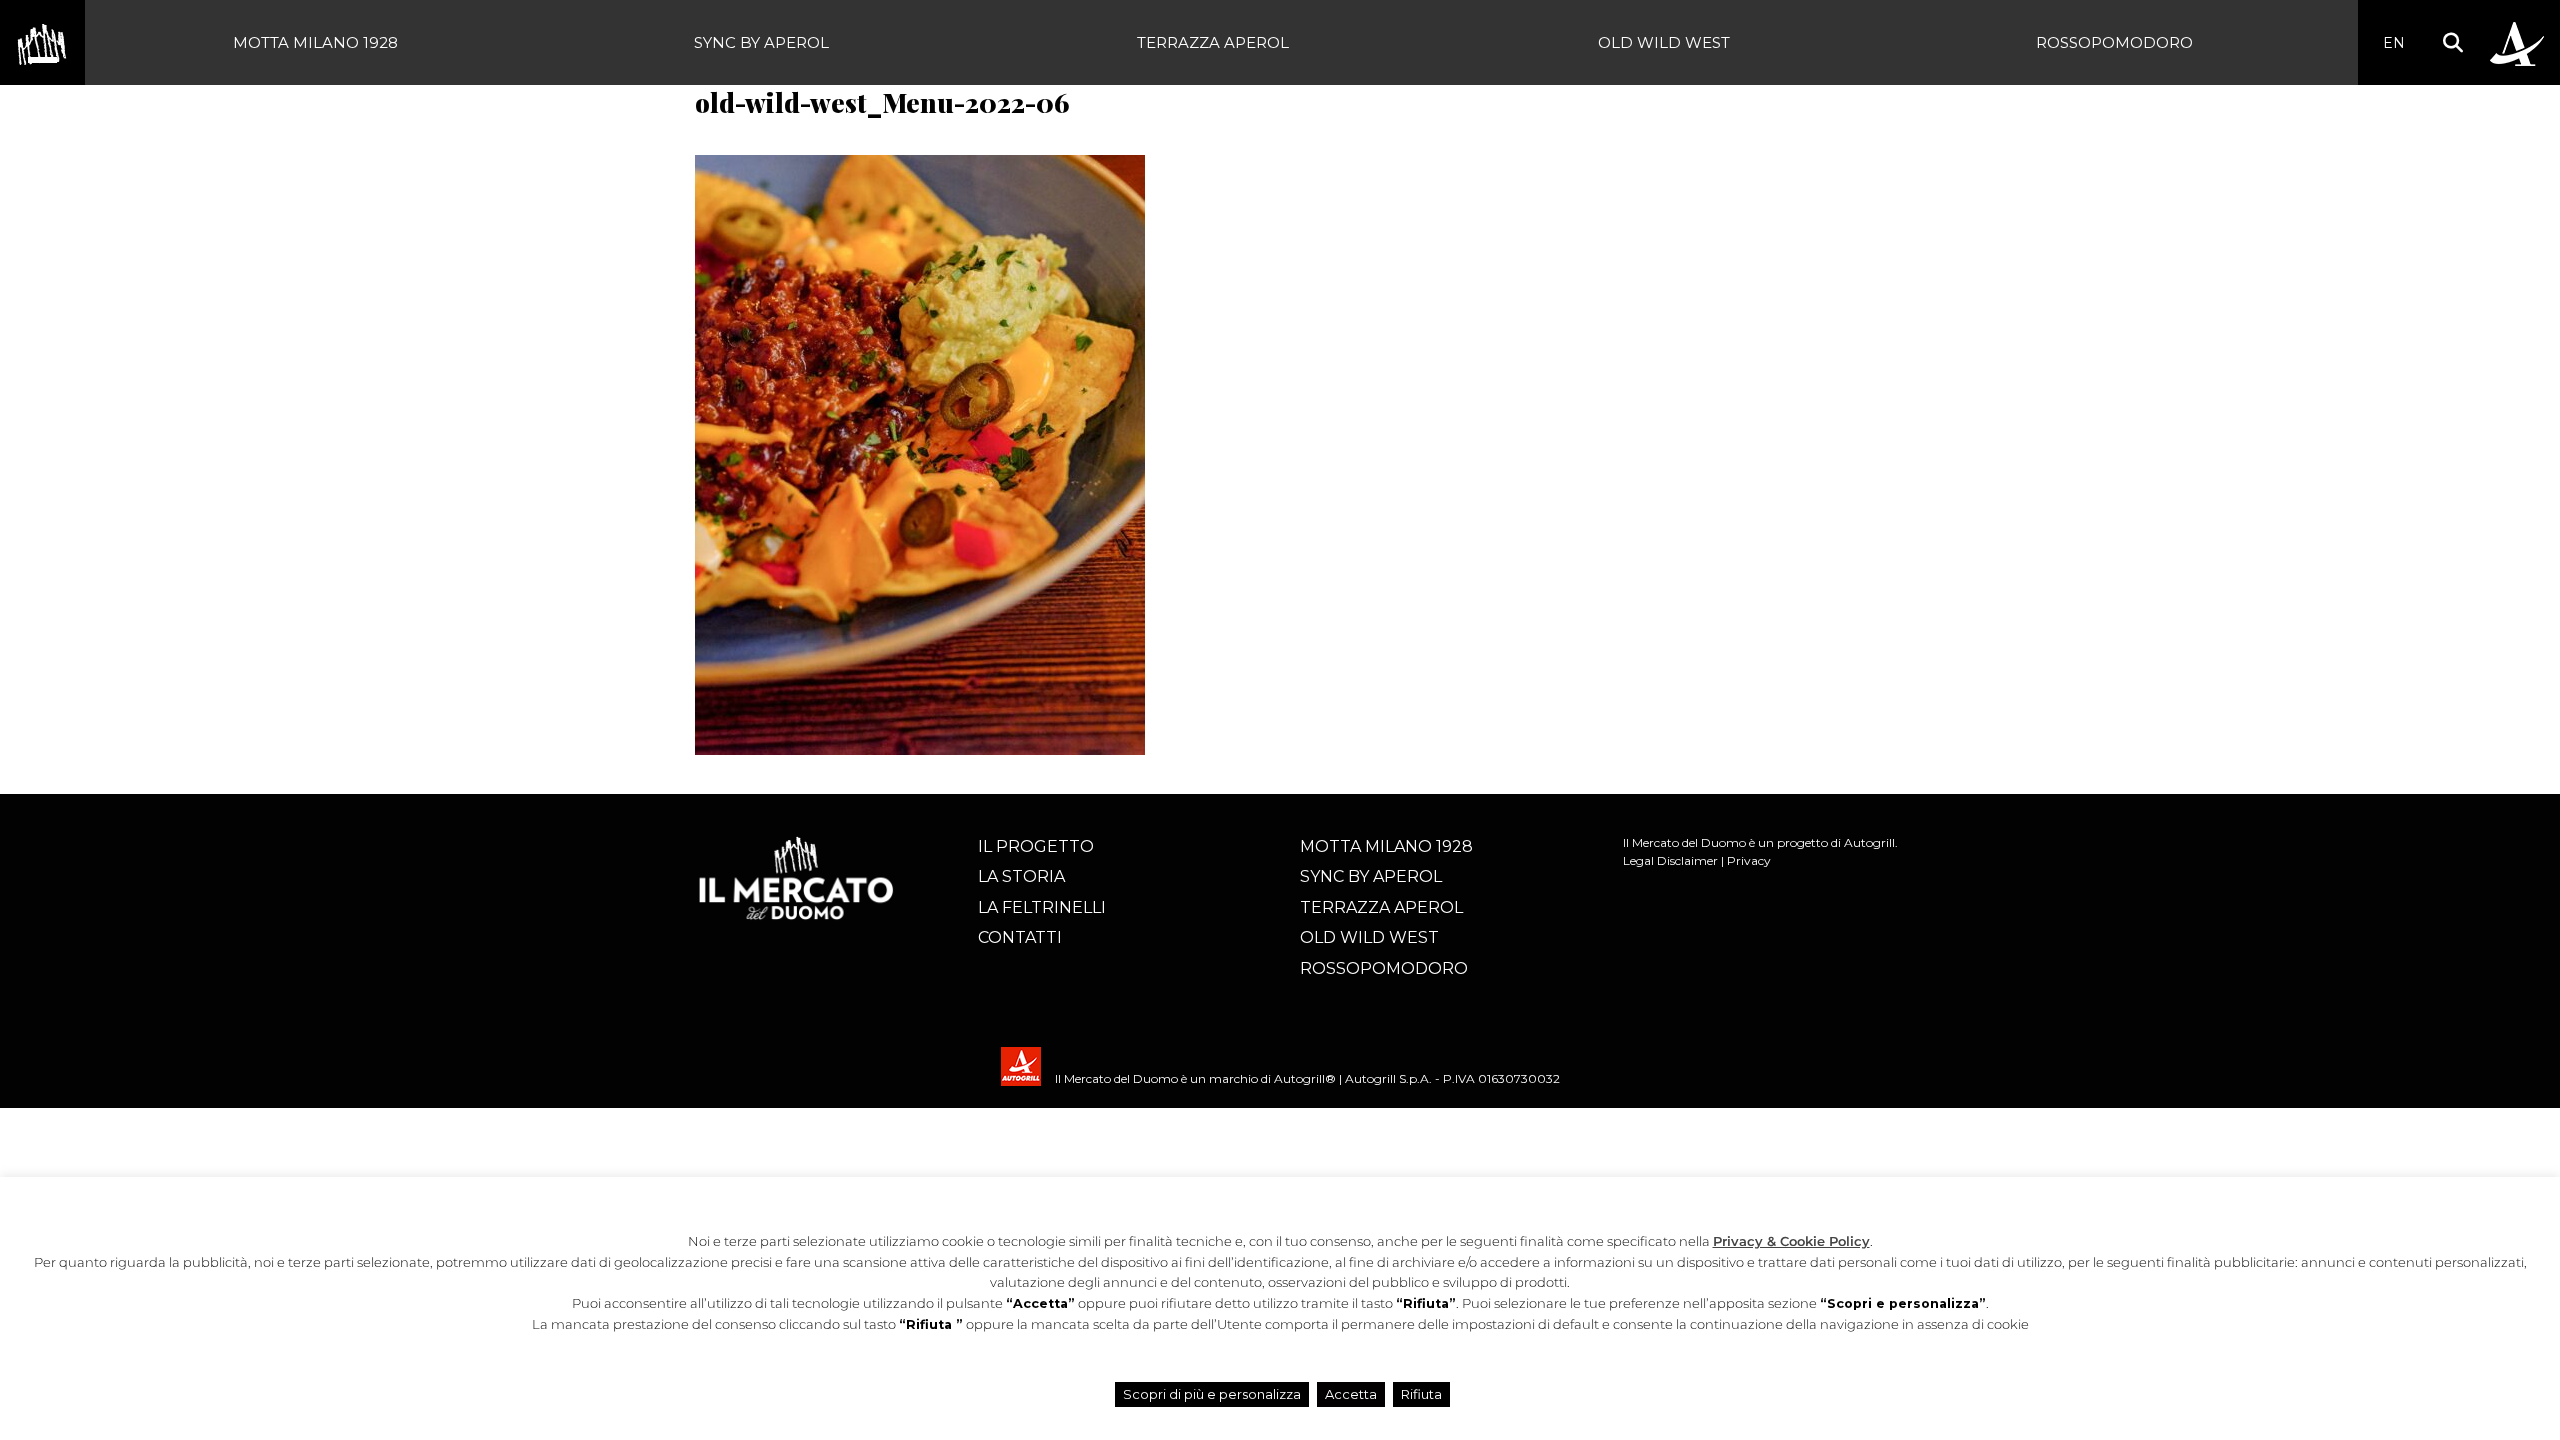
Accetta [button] (1351, 1394)
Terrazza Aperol (1213, 42)
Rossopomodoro (2114, 42)
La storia (1021, 876)
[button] (2452, 42)
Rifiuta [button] (1421, 1394)
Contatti (1020, 937)
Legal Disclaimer (1670, 860)
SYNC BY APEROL (761, 42)
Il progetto (1036, 846)
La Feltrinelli (1042, 907)
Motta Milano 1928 (315, 42)
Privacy (1749, 860)
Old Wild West (1664, 42)
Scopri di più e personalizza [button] (1212, 1394)
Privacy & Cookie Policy (1791, 1241)
